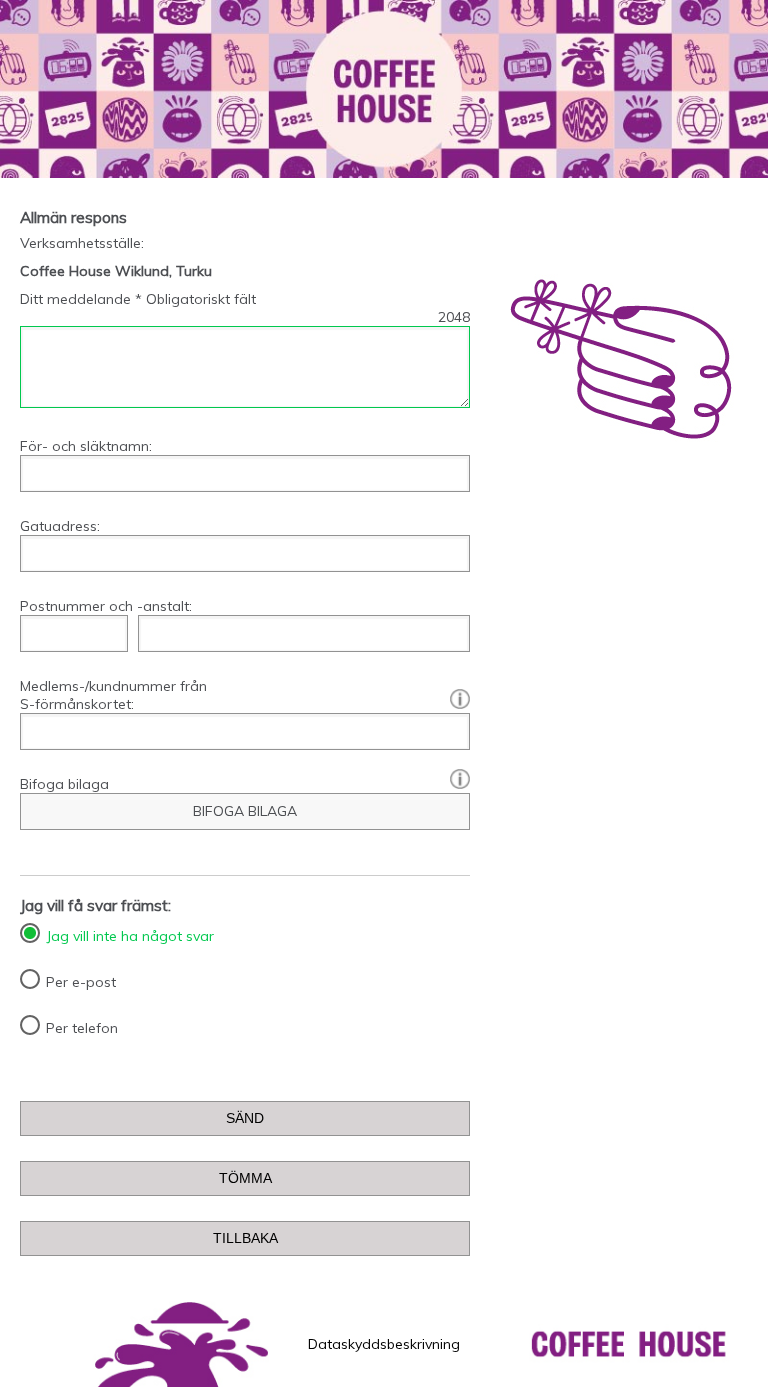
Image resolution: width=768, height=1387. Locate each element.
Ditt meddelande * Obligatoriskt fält (138, 299)
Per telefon (82, 1028)
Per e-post (81, 982)
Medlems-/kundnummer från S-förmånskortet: (245, 695)
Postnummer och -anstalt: (106, 606)
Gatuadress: (60, 526)
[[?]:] (455, 698)
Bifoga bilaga (64, 784)
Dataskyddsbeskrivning (384, 1344)
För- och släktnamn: (86, 446)
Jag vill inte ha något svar (130, 936)
